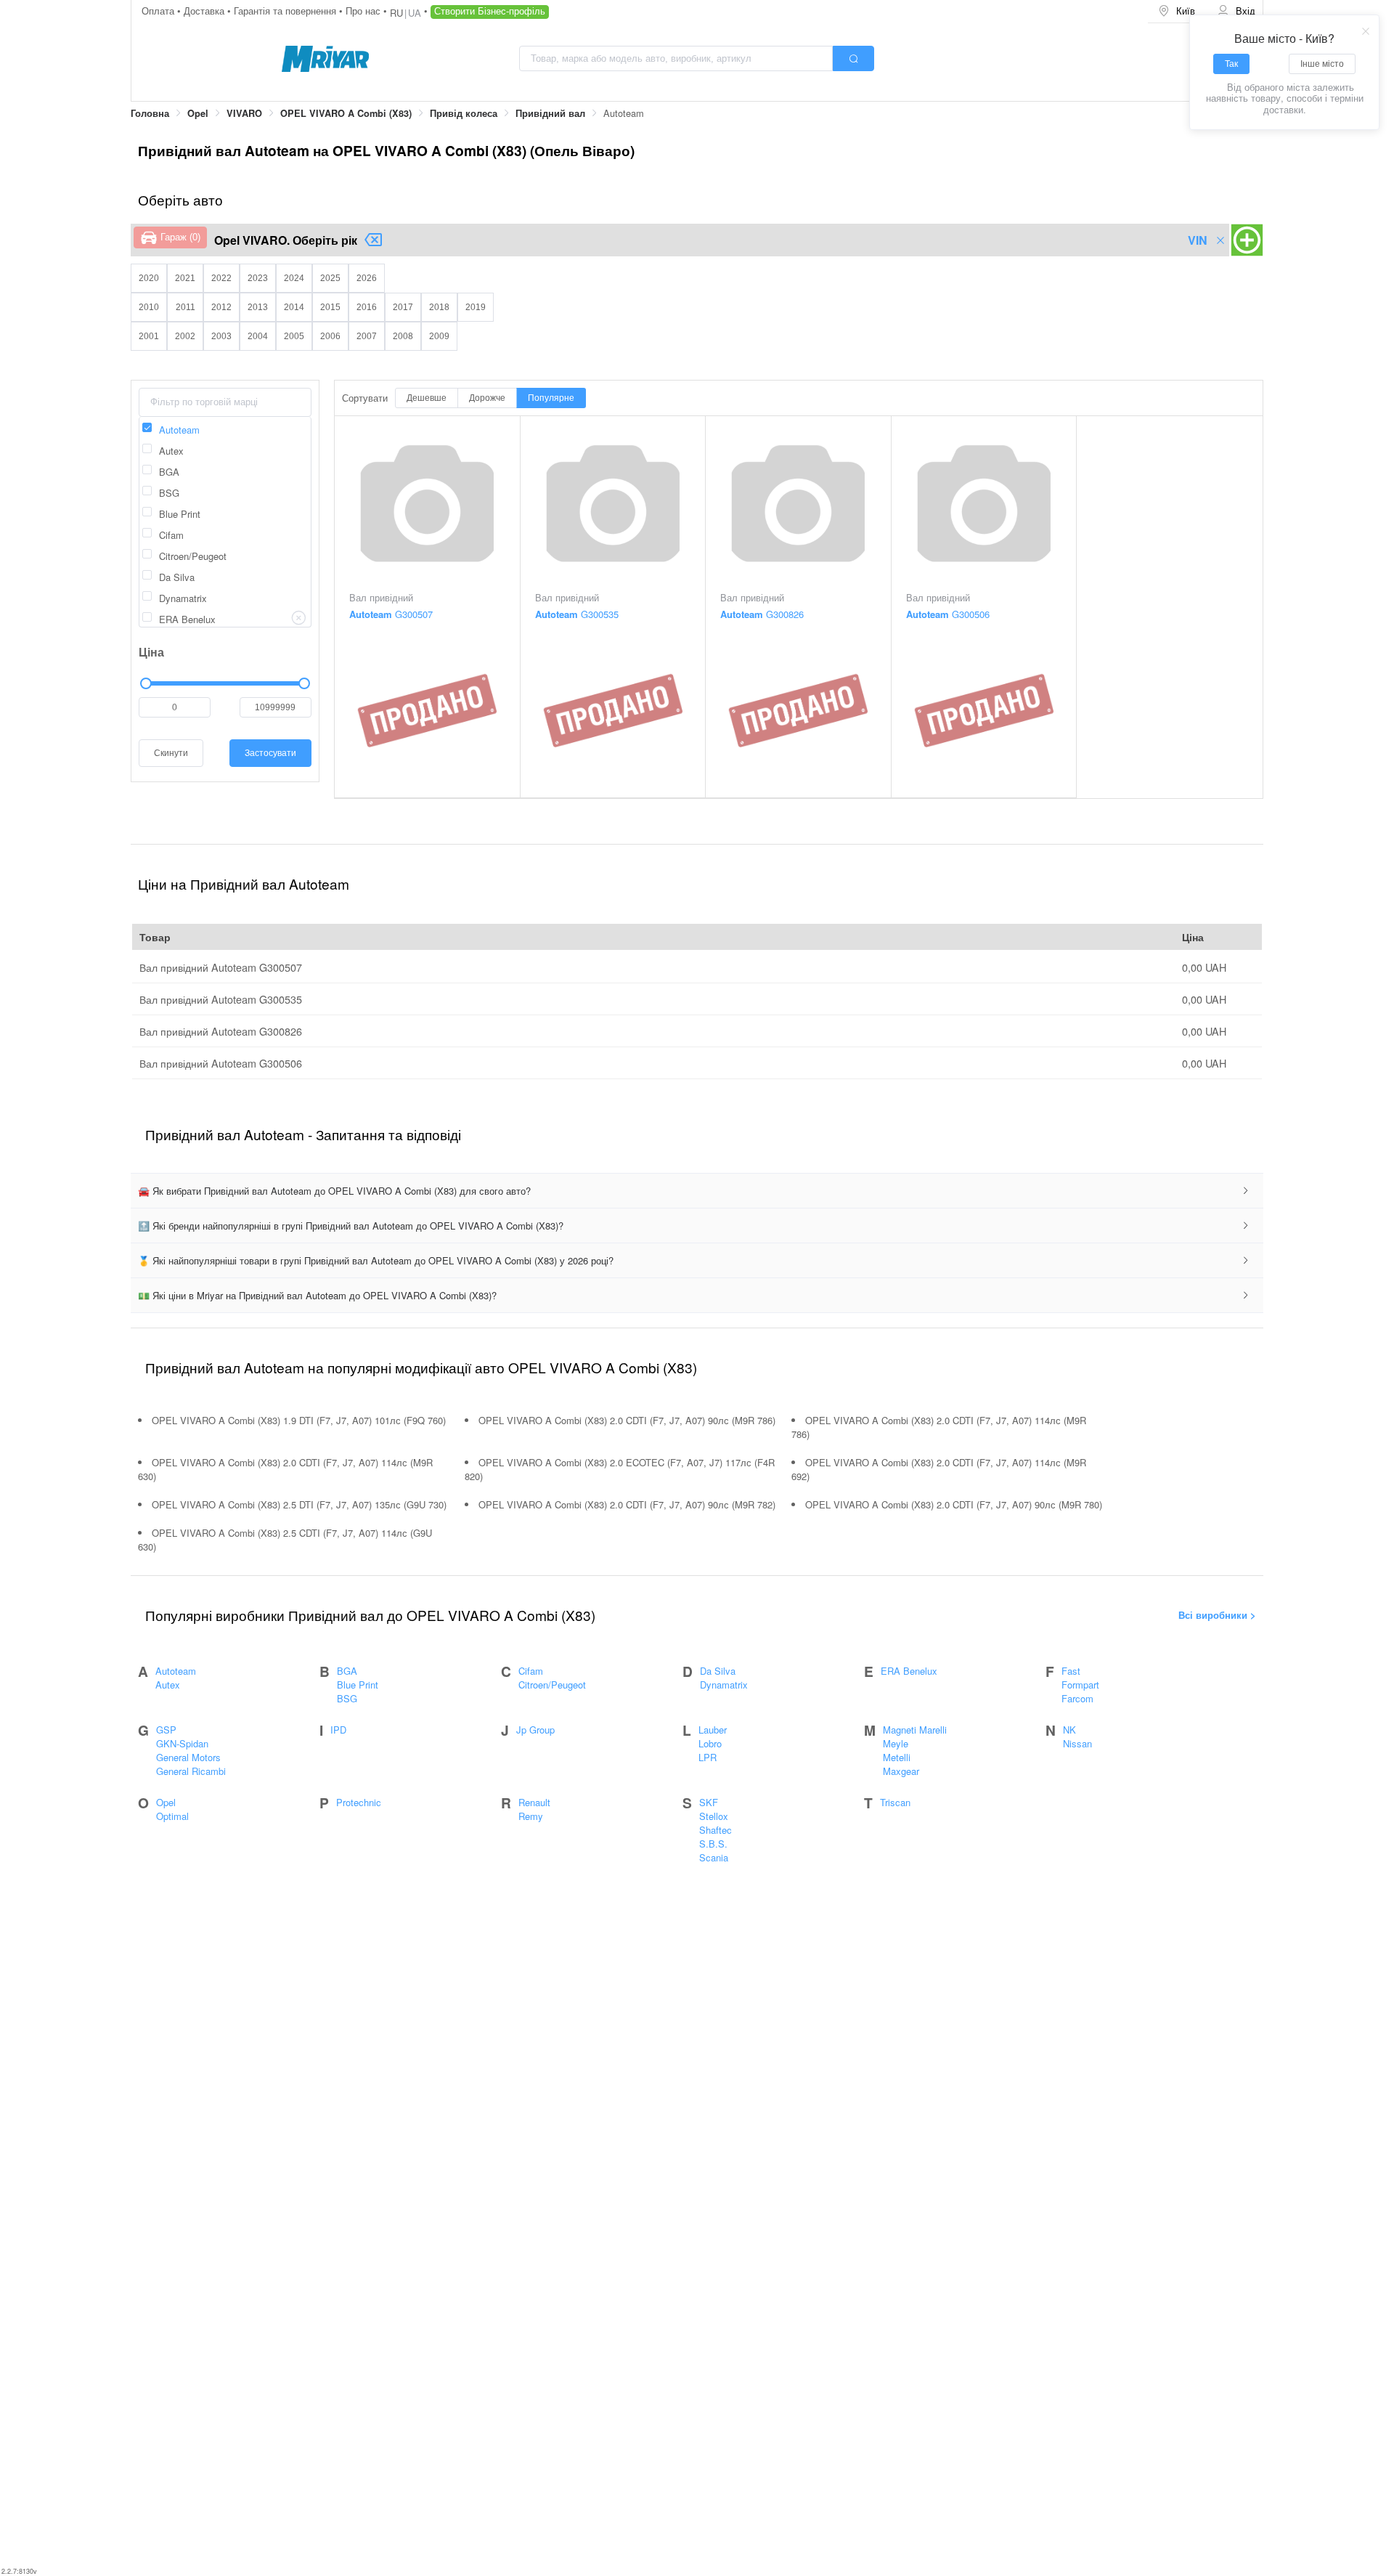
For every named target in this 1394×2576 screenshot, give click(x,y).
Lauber (713, 1730)
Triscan (895, 1802)
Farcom (1077, 1698)
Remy (531, 1816)
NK (1069, 1730)
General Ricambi (191, 1771)
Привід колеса (464, 113)
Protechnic (359, 1802)
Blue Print (358, 1685)
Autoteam (176, 1671)
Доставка (205, 11)
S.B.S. (713, 1844)
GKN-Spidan (182, 1743)
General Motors (188, 1757)
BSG (347, 1698)
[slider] (225, 683)
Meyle (896, 1743)
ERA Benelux (909, 1671)
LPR (708, 1757)
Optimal (172, 1816)
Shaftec (716, 1830)
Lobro (710, 1743)
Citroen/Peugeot (552, 1685)
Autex (168, 1685)
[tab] (697, 1191)
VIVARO (244, 113)
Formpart (1080, 1685)
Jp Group (535, 1730)
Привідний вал (550, 113)
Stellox (714, 1816)
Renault (534, 1802)
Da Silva (718, 1671)
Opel (198, 113)
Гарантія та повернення (286, 11)
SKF (709, 1802)
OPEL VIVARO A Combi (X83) (346, 113)
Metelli (897, 1757)
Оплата (159, 11)
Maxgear (901, 1771)
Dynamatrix (724, 1685)
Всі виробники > (1217, 1615)
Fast (1071, 1671)
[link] (150, 114)
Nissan (1077, 1743)
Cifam (531, 1671)
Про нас (364, 11)
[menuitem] (1178, 11)
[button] (697, 1191)
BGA (347, 1671)
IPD (338, 1730)
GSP (166, 1730)
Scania (714, 1857)
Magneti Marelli (915, 1730)
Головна (150, 113)
